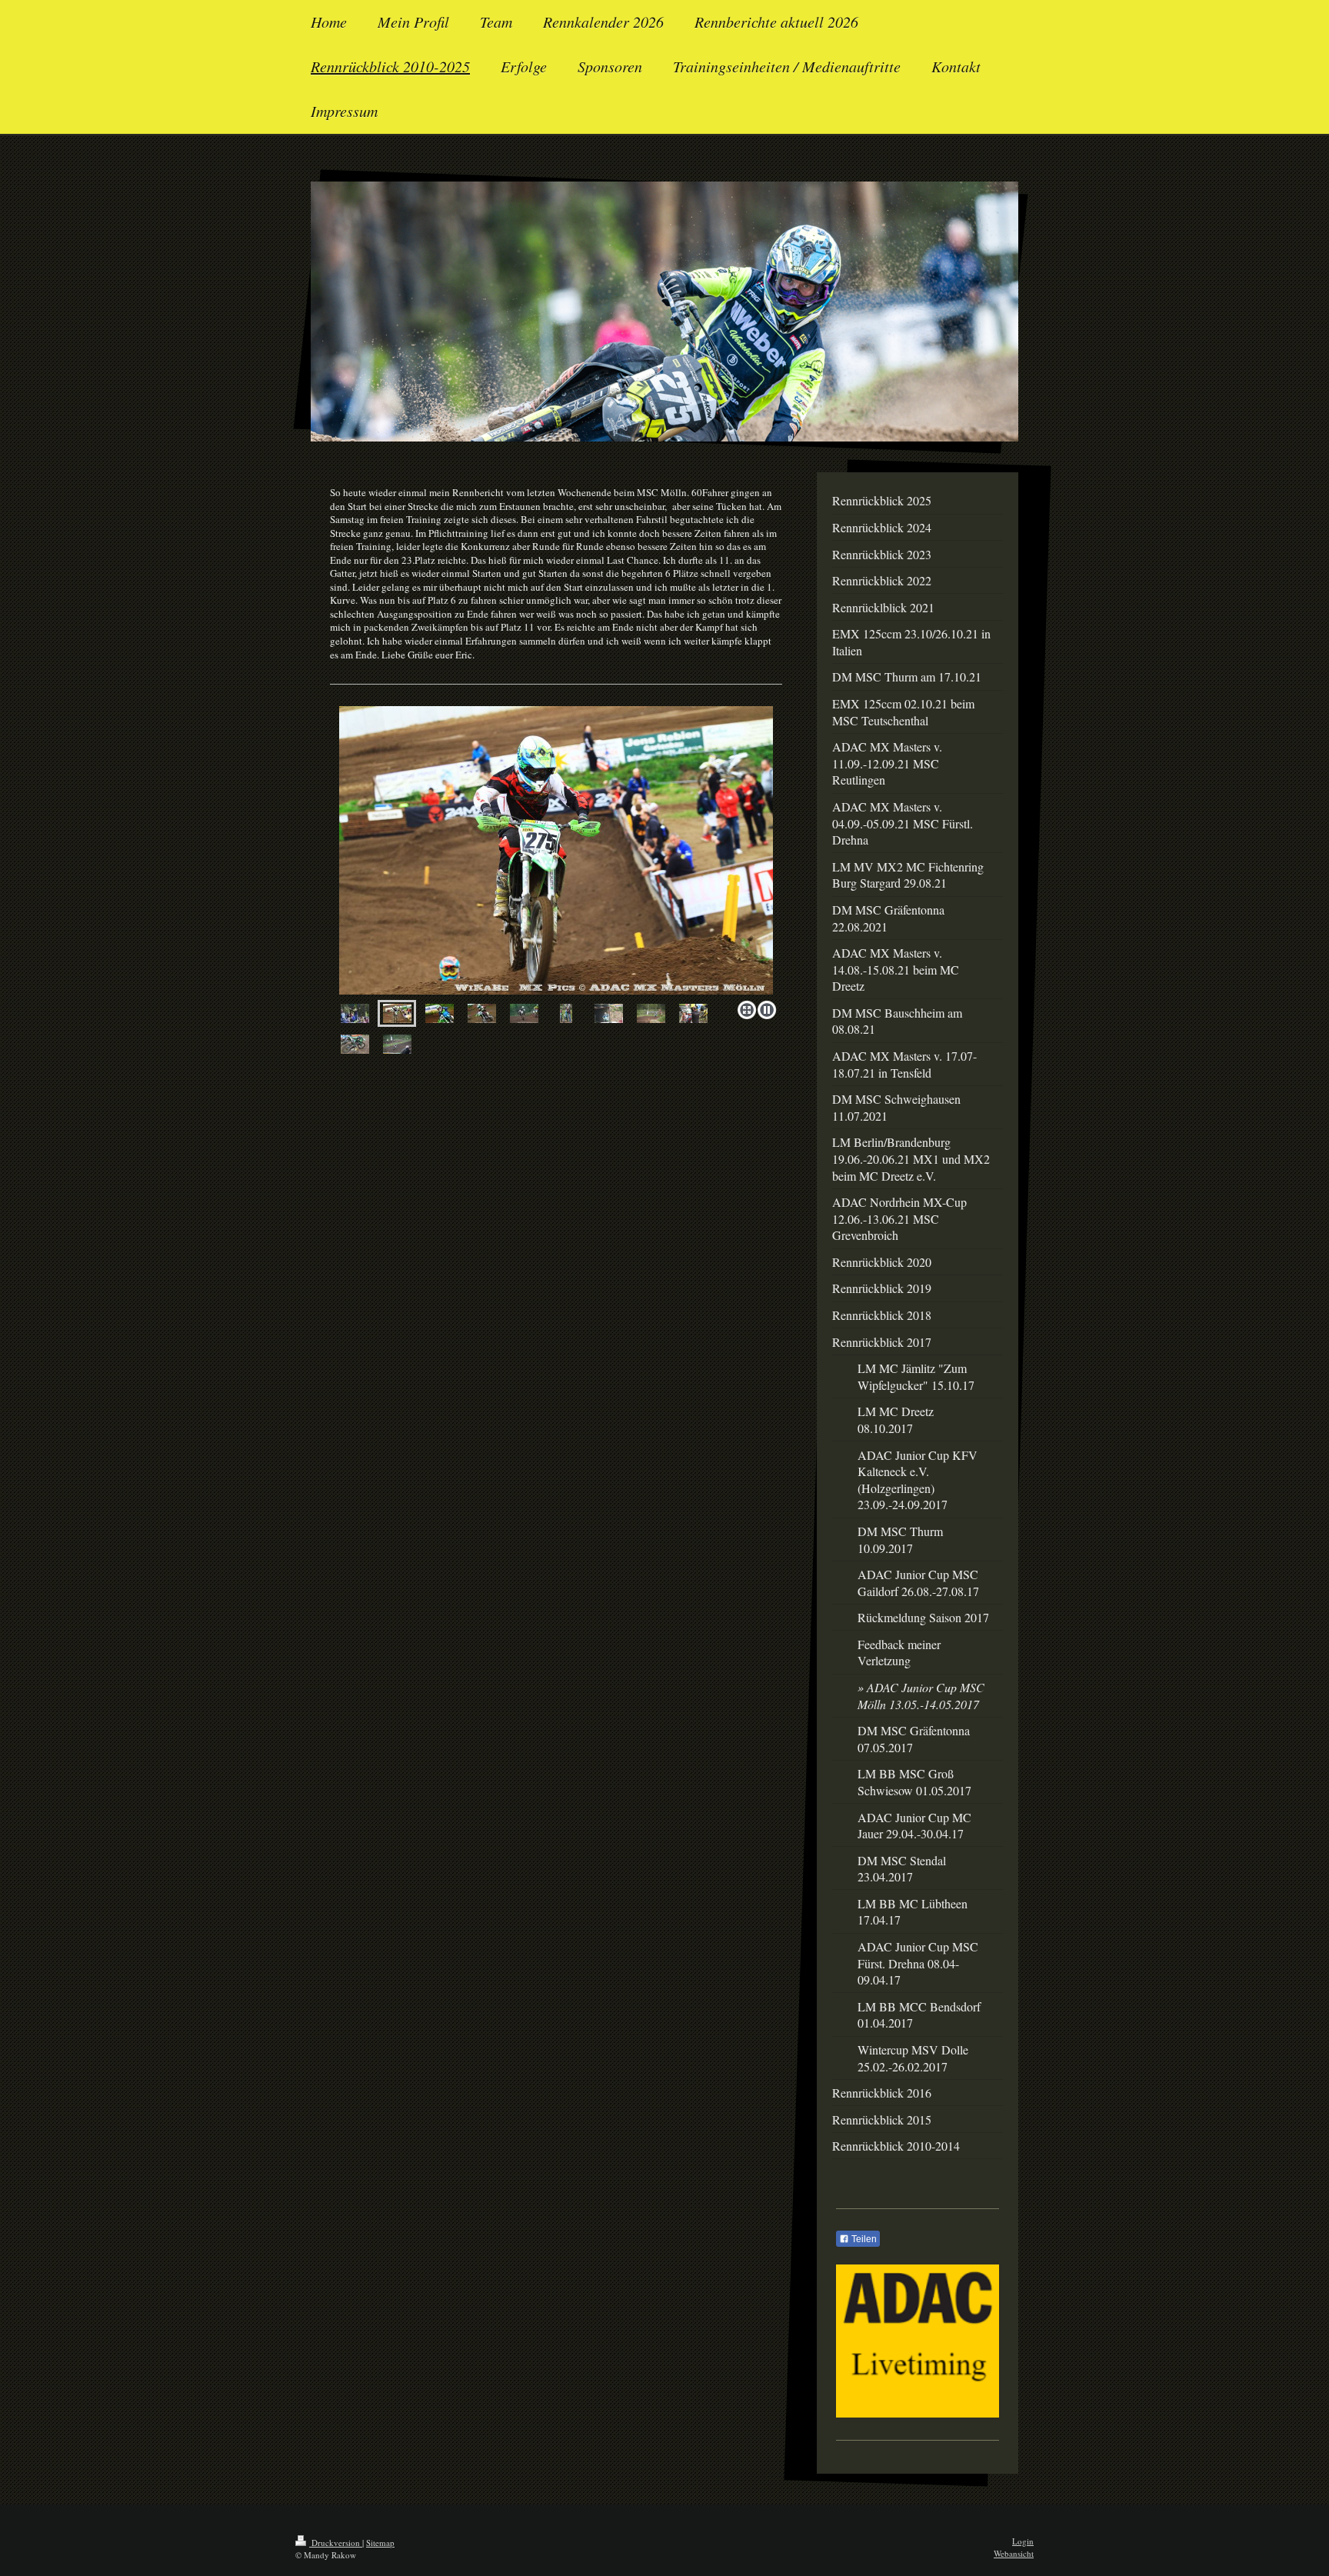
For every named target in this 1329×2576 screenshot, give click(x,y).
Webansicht (1014, 2553)
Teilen (863, 2239)
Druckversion (336, 2543)
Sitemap (380, 2543)
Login (1023, 2541)
